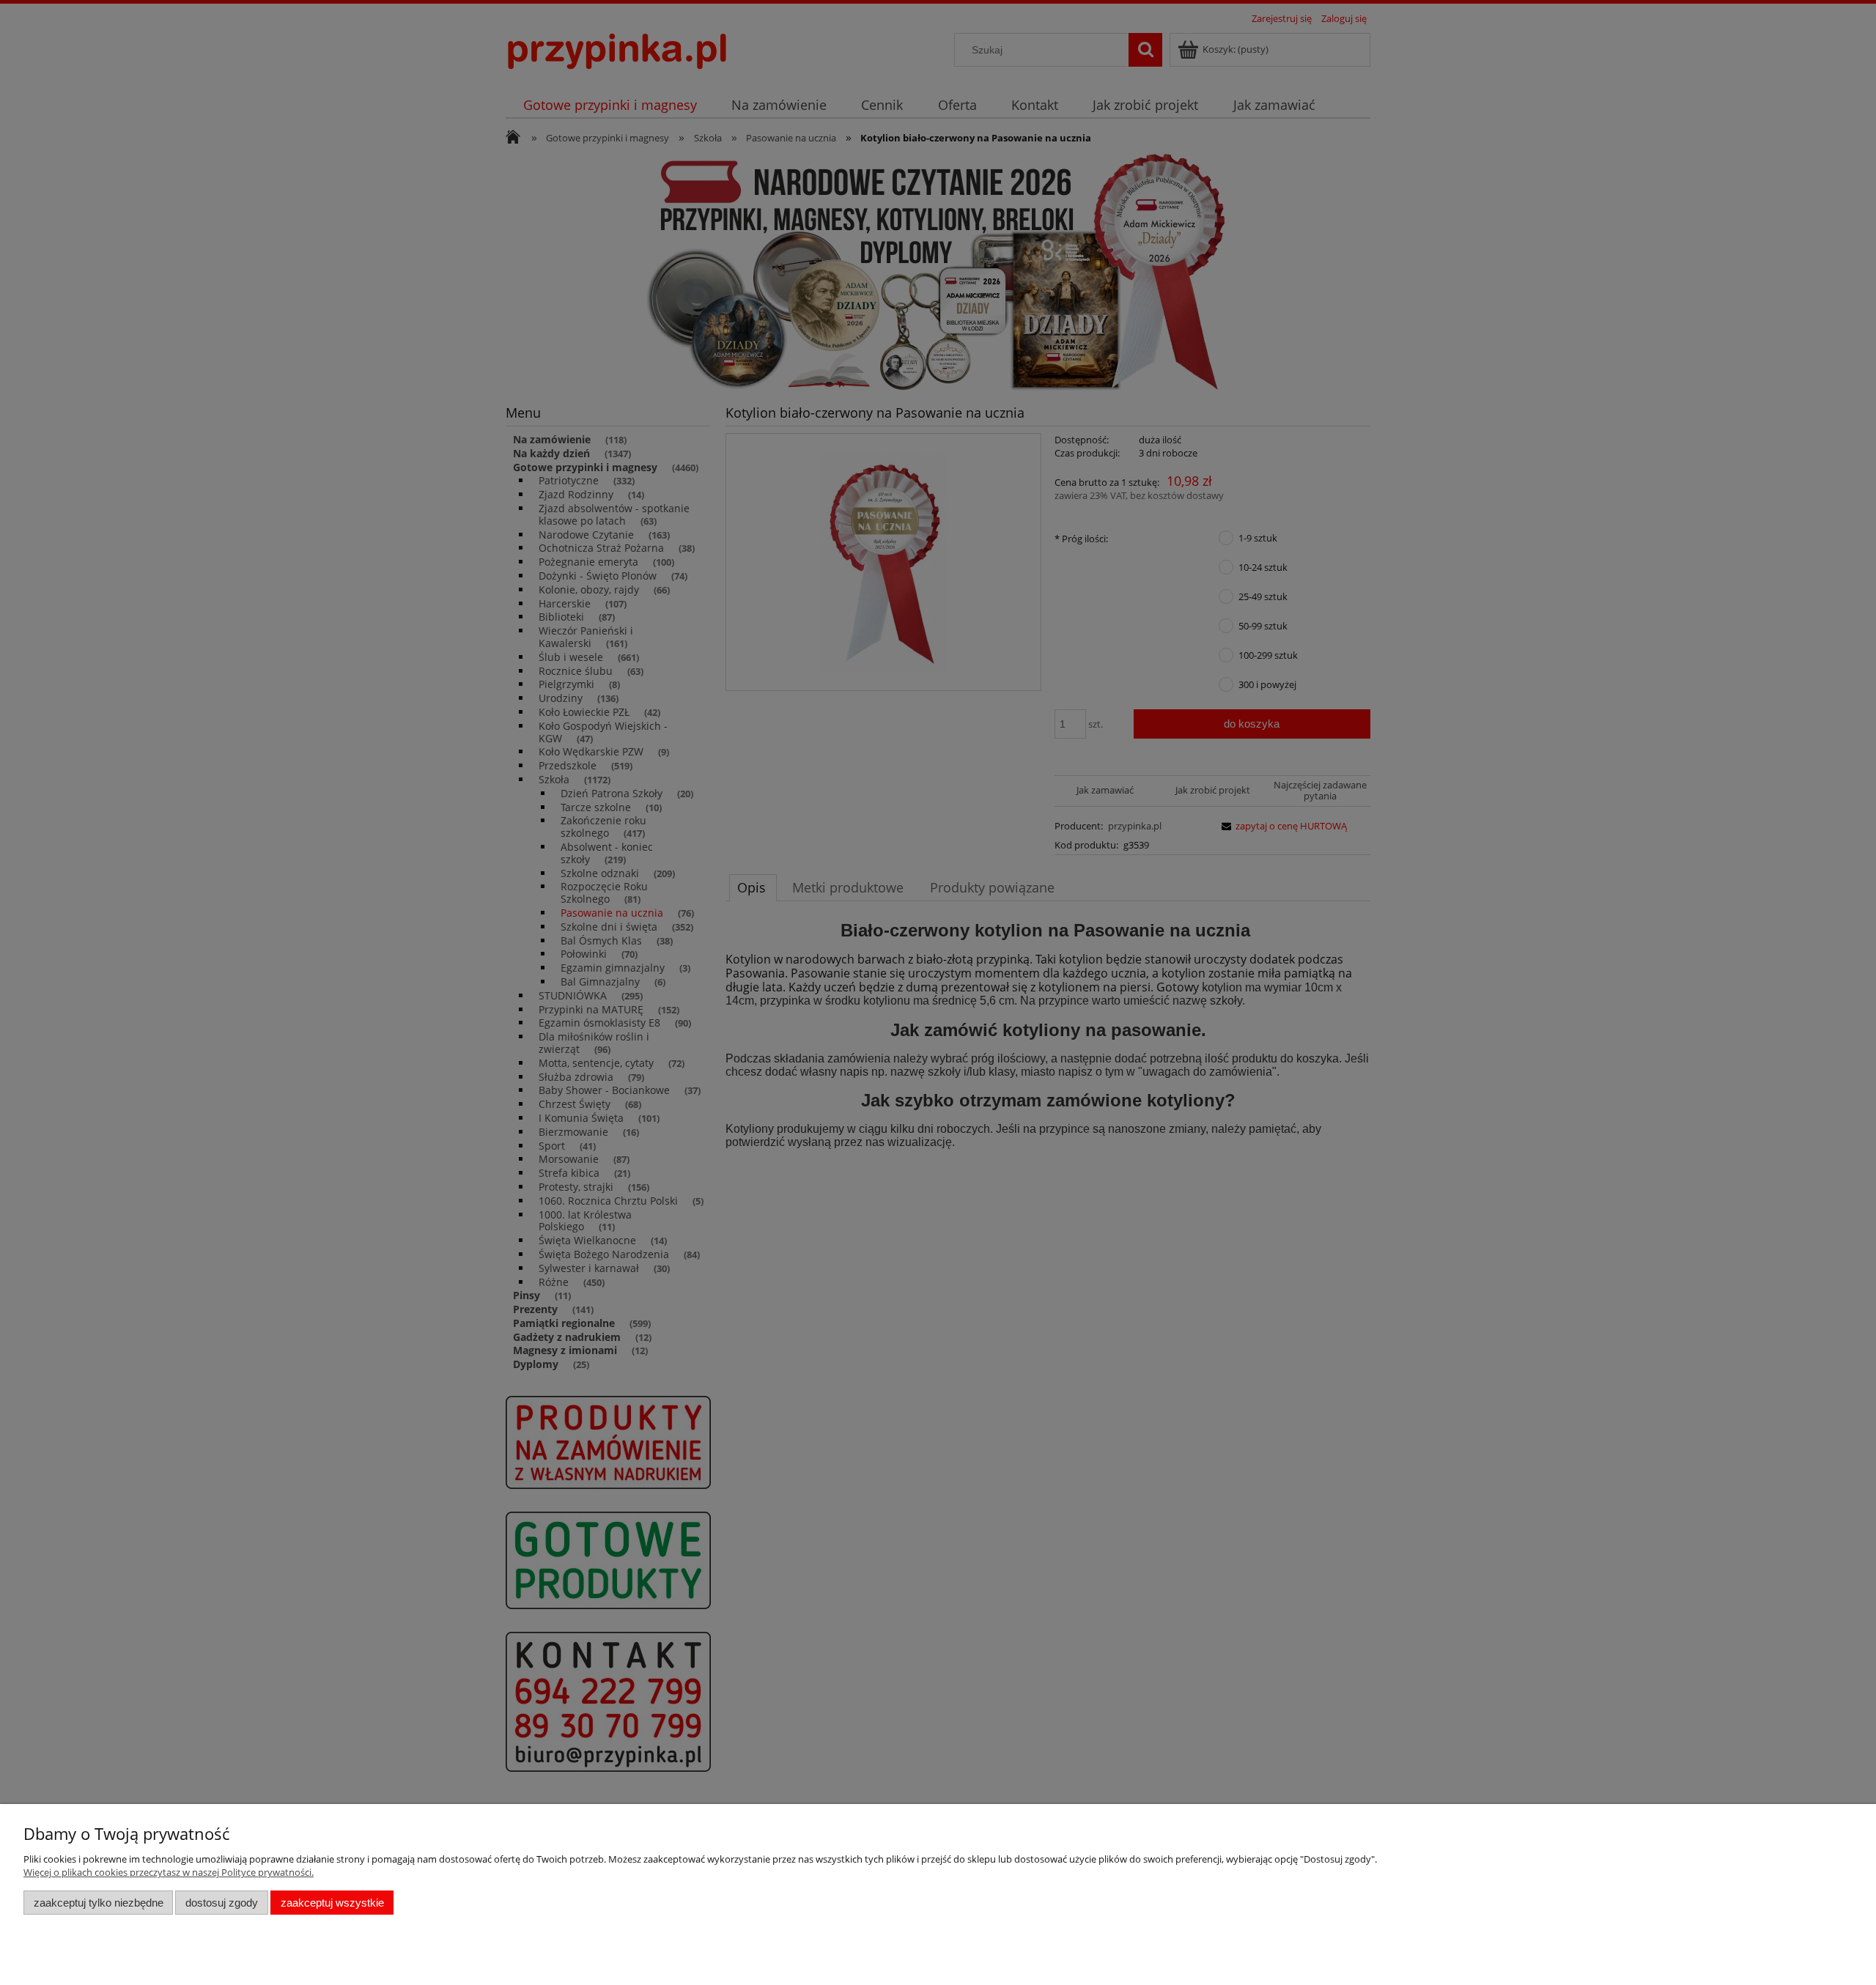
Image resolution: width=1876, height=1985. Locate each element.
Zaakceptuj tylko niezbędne (99, 1903)
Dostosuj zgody (222, 1903)
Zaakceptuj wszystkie (332, 1903)
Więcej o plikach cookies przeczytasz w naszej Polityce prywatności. (169, 1872)
